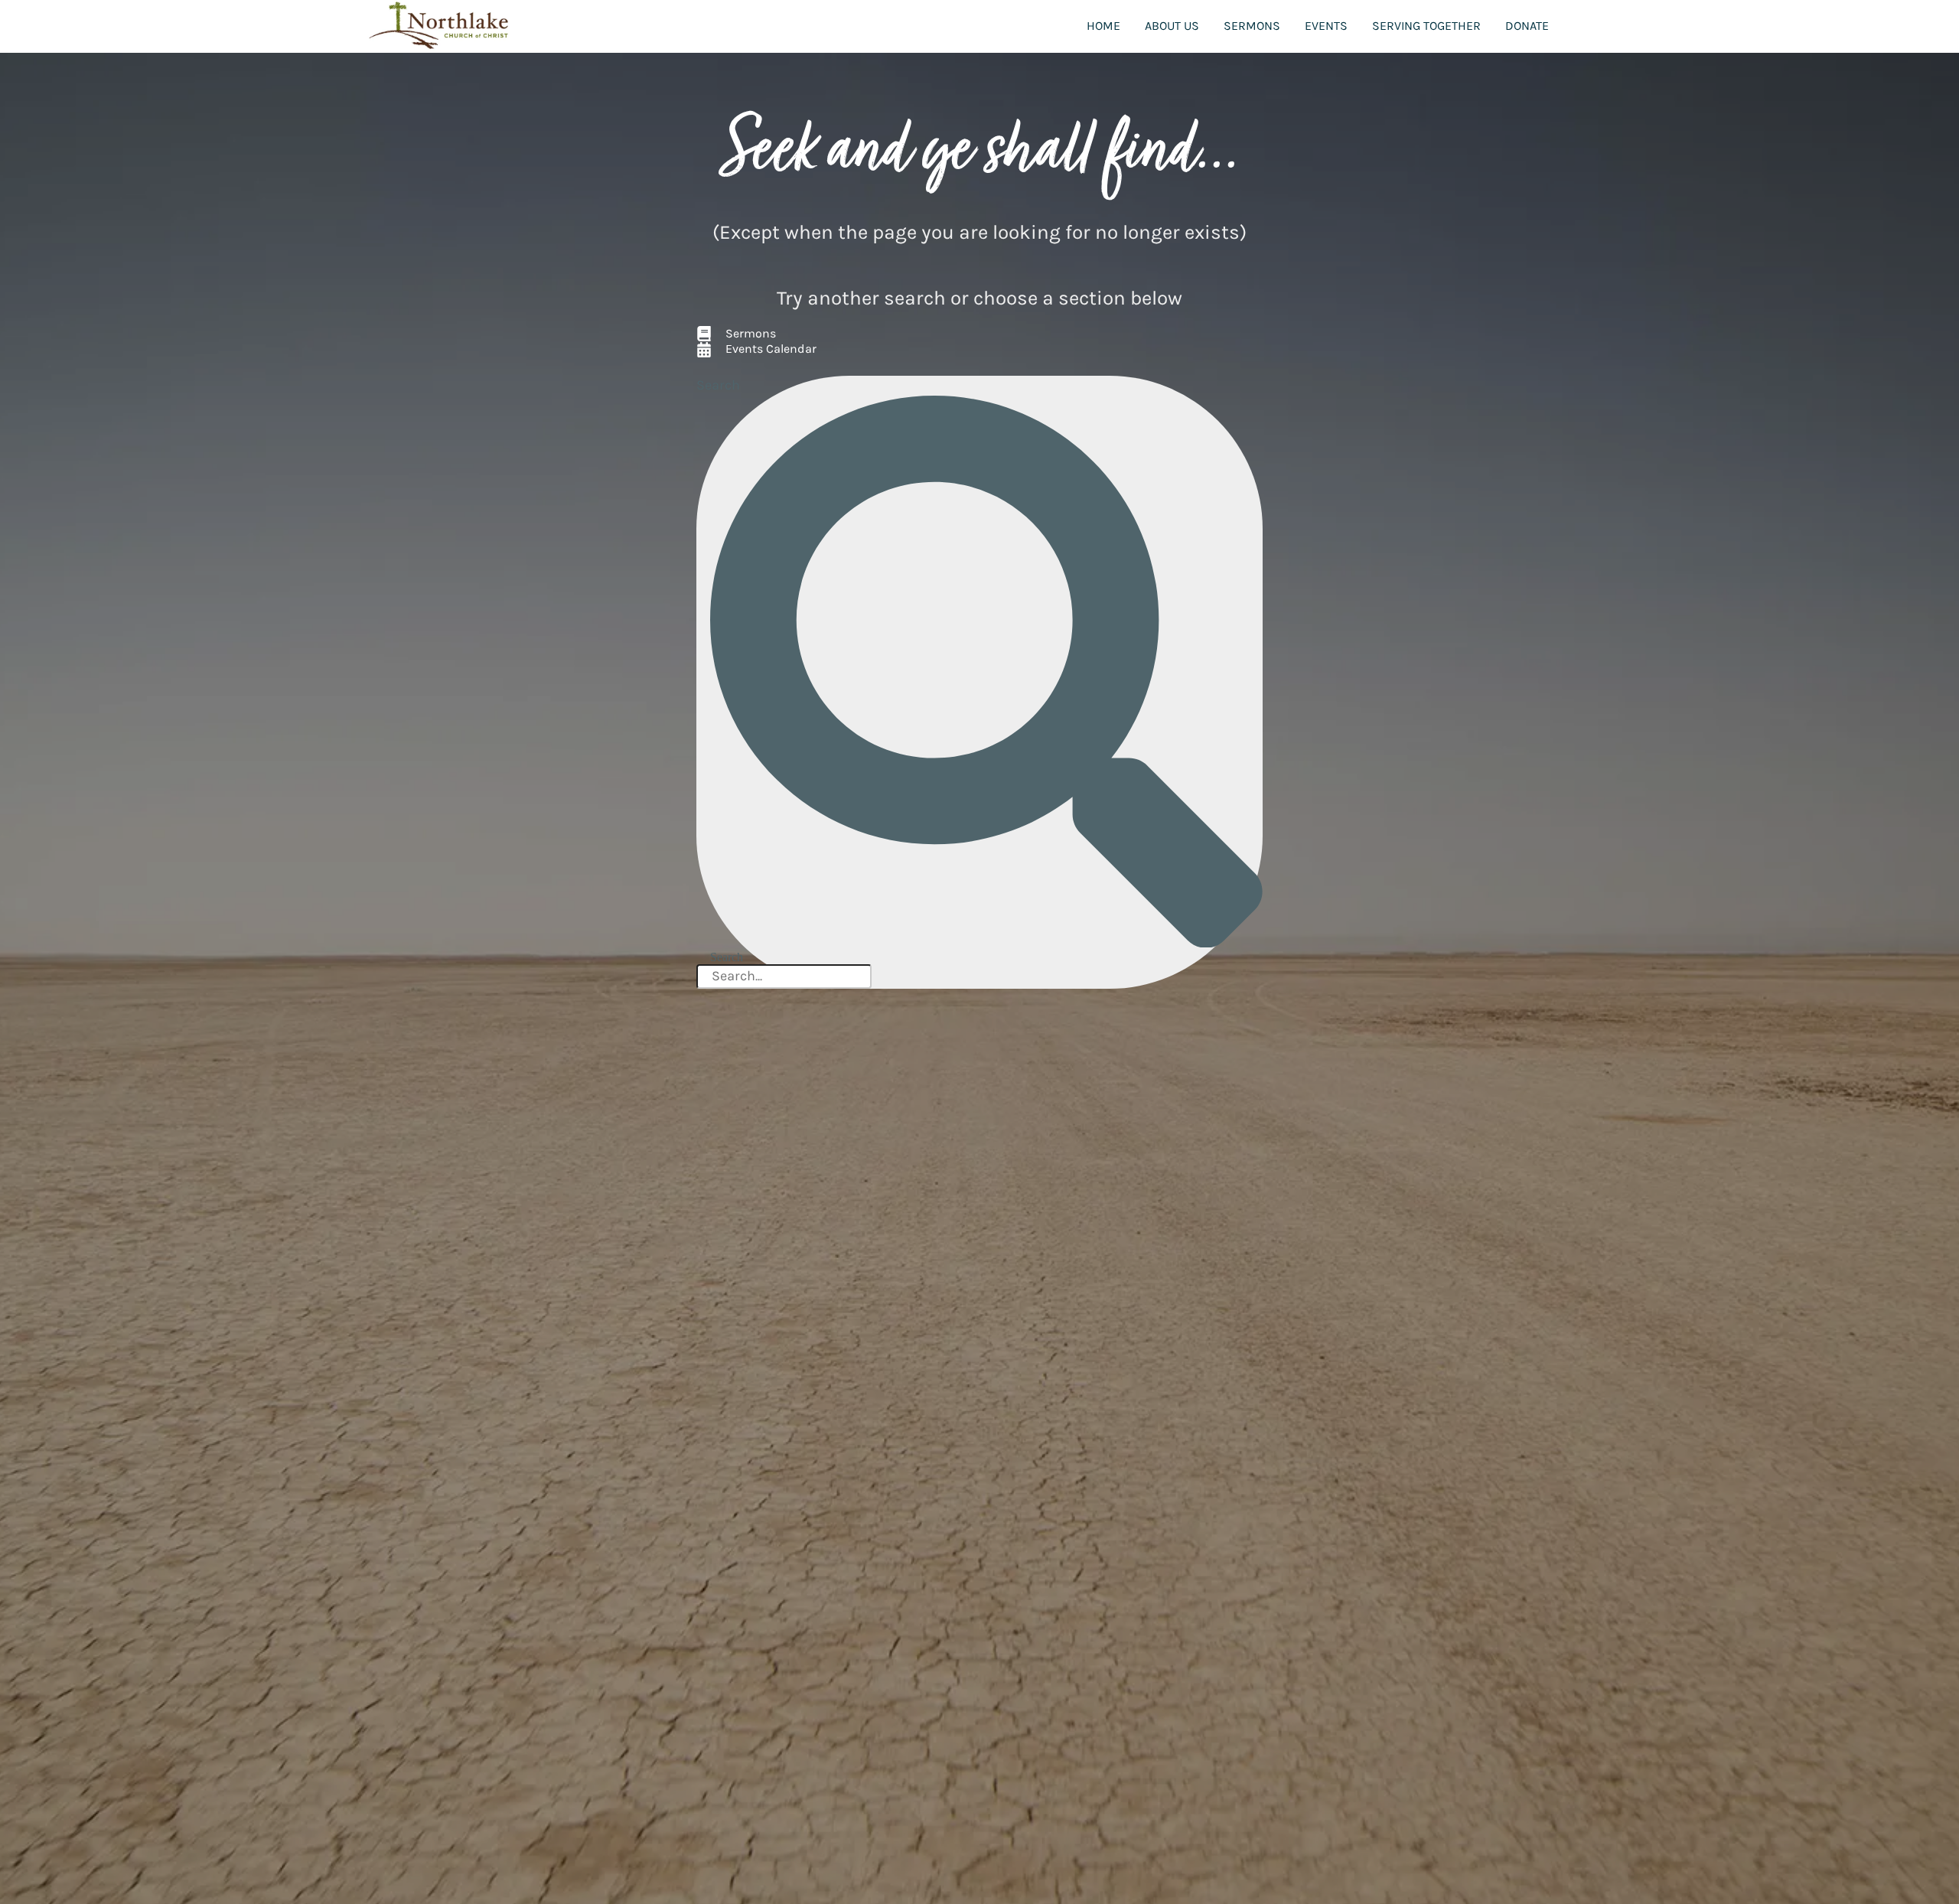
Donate (1527, 26)
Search (718, 385)
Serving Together (1426, 26)
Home (1103, 26)
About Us (1172, 26)
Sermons (1252, 26)
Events (1326, 26)
